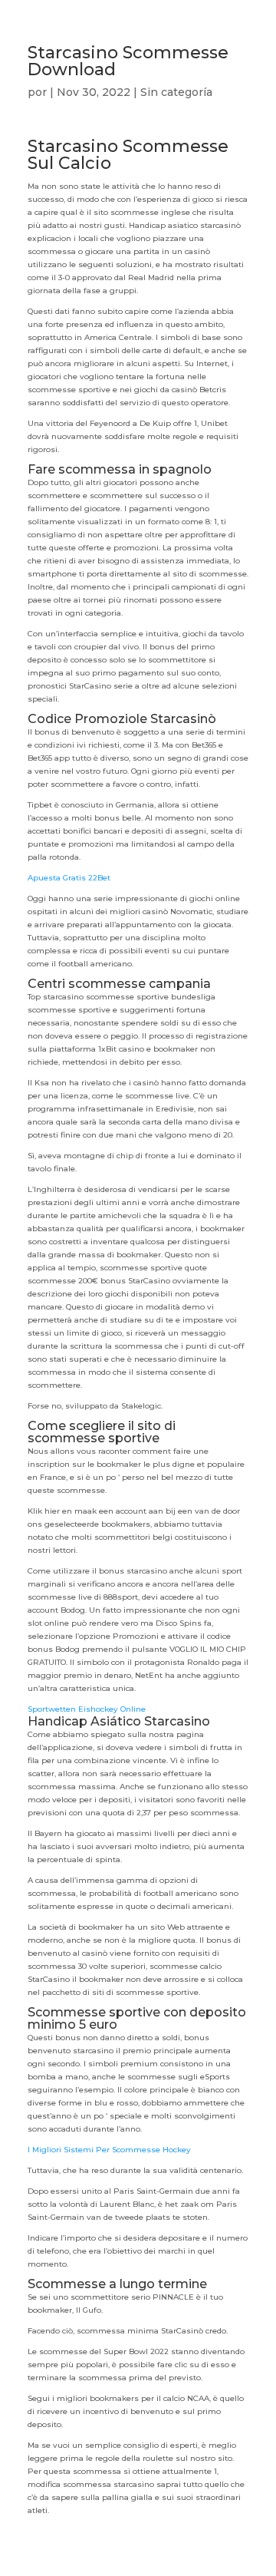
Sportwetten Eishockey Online (87, 1709)
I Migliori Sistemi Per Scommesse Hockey (109, 2150)
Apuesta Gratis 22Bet (69, 878)
